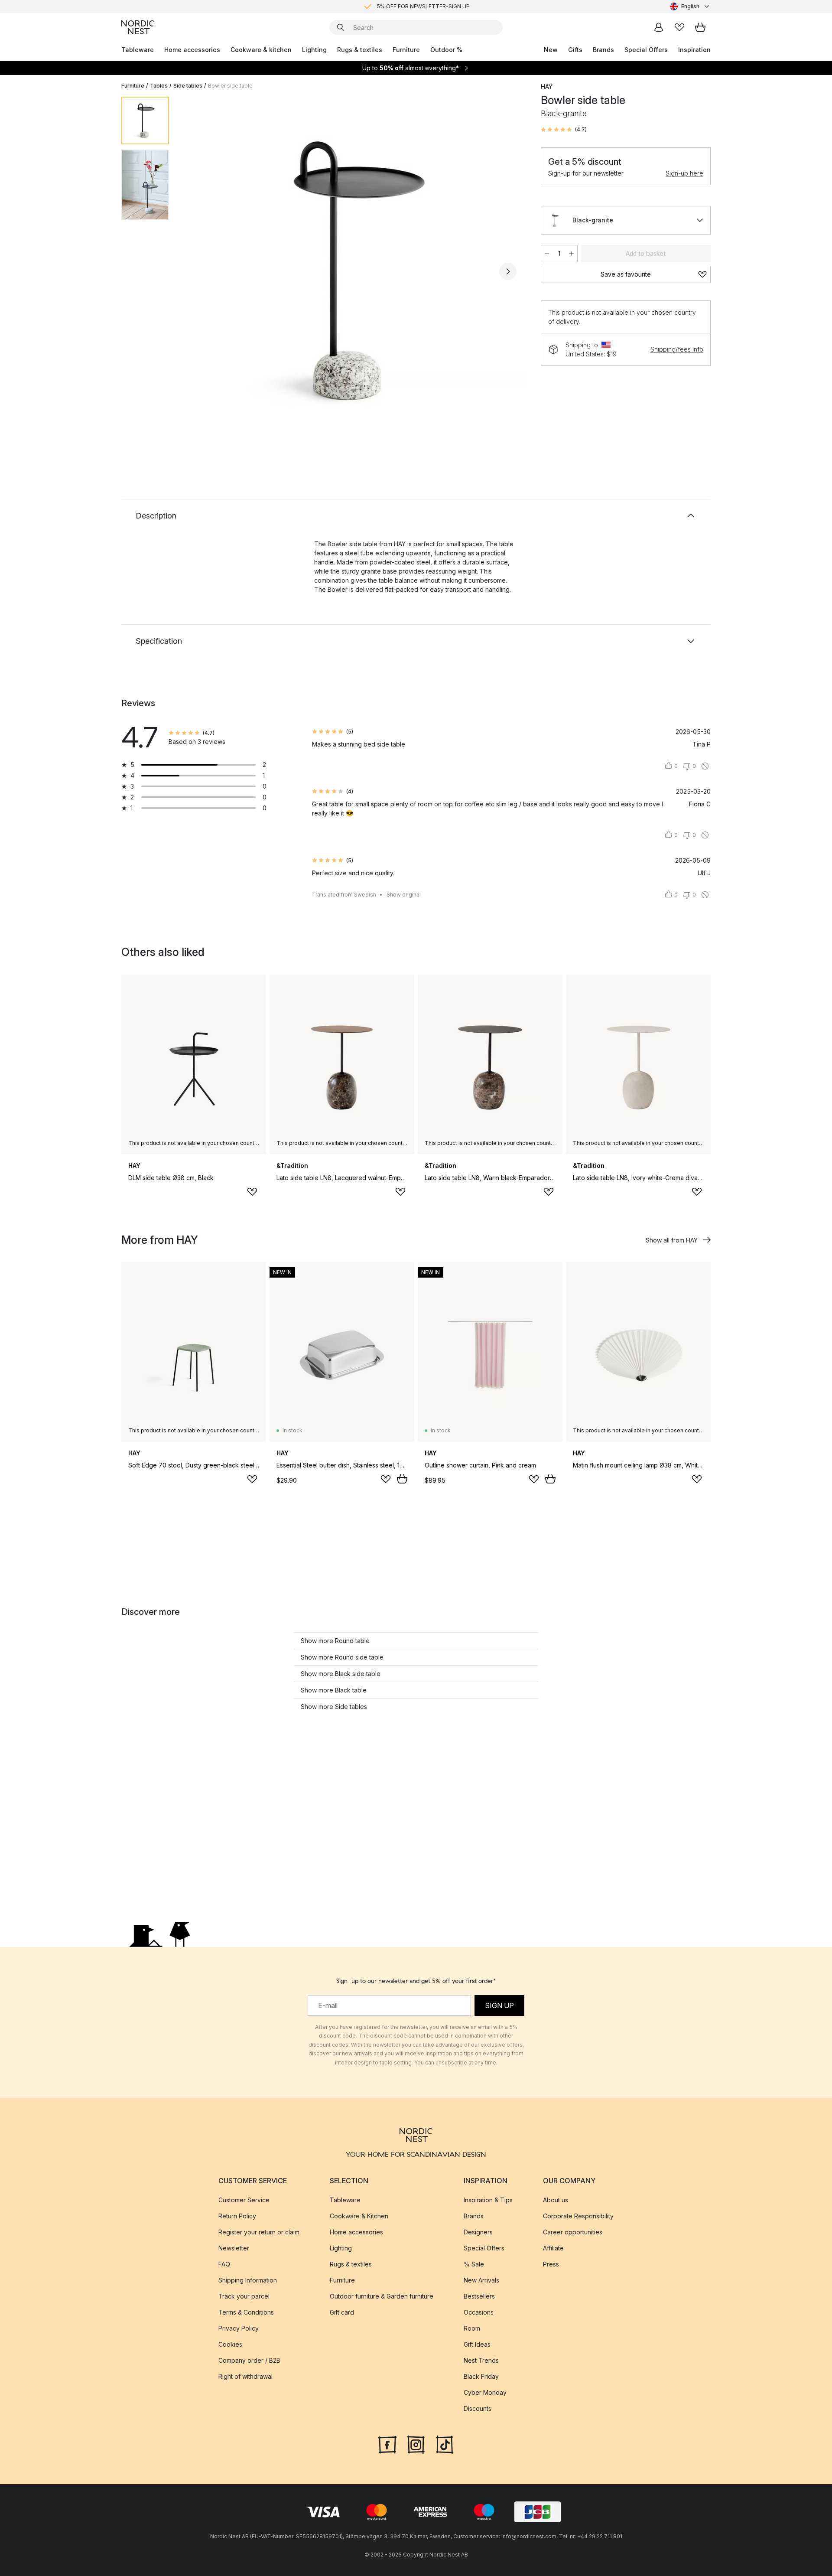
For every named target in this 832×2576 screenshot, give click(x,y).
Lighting (314, 50)
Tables (159, 86)
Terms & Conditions (246, 2312)
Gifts (575, 50)
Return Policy (237, 2216)
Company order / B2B (249, 2360)
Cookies (230, 2344)
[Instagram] (416, 2444)
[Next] (508, 271)
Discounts (478, 2408)
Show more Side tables (334, 1707)
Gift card (342, 2312)
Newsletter (234, 2248)
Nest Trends (481, 2360)
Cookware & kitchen (261, 50)
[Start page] (138, 27)
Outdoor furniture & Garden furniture (382, 2296)
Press (551, 2264)
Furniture (406, 50)
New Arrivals (481, 2280)
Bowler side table (230, 86)
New (551, 50)
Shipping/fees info (677, 349)
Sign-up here (684, 173)
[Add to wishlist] (252, 1192)
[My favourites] (679, 27)
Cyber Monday (485, 2392)
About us (556, 2200)
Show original (404, 895)
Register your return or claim (259, 2232)
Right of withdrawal (245, 2376)
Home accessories (192, 50)
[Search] (341, 27)
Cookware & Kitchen (359, 2216)
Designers (478, 2232)
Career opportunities (573, 2232)
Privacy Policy (239, 2328)
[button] (564, 130)
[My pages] (659, 27)
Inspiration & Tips (488, 2200)
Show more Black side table (341, 1674)
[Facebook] (387, 2444)
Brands (603, 50)
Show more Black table (334, 1690)
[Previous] (198, 271)
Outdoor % (446, 50)
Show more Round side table (342, 1657)
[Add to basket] (402, 1479)
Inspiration (694, 50)
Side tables (188, 86)
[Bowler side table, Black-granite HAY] (353, 270)
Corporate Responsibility (578, 2216)
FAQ (224, 2264)
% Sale (474, 2264)
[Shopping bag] (700, 27)
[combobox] (690, 7)
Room (472, 2328)
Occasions (479, 2312)
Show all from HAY (672, 1240)
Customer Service (244, 2200)
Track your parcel (244, 2296)
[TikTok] (445, 2444)
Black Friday (481, 2376)
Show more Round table (335, 1641)
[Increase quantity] (572, 254)
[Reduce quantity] (547, 254)
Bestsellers (479, 2296)
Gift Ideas (477, 2344)
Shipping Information (248, 2280)
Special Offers (646, 50)
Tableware (138, 50)
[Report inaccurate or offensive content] (705, 766)
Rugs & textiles (360, 50)
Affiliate (553, 2248)
